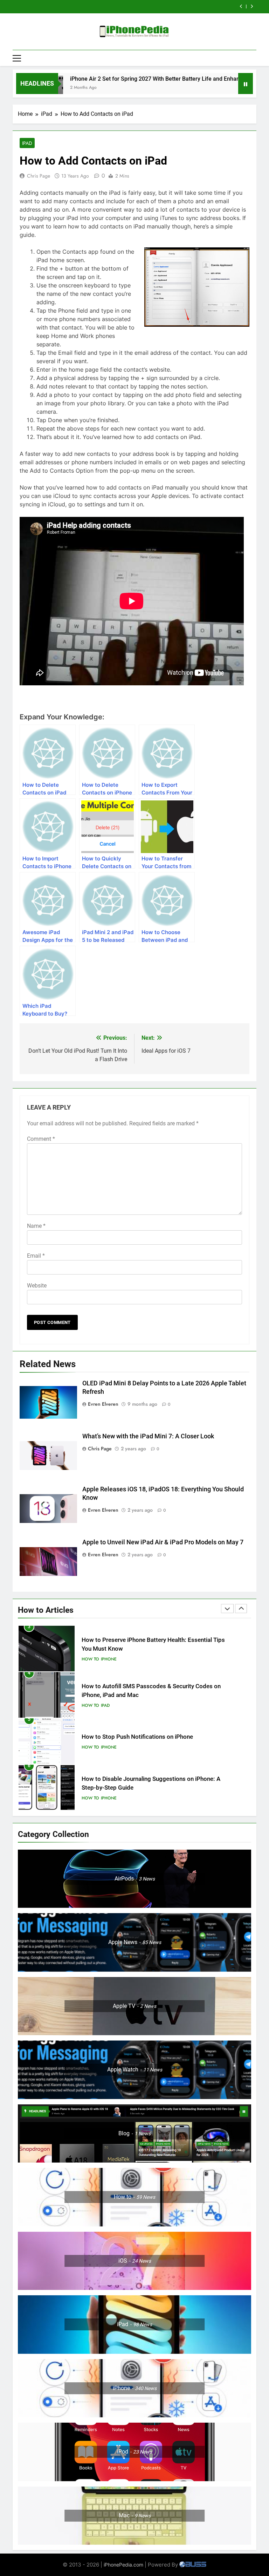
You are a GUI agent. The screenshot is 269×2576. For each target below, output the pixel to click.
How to (90, 1659)
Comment (41, 1139)
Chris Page (39, 176)
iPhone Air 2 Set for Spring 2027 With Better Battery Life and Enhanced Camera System (141, 79)
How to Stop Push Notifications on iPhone (137, 1690)
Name (36, 1226)
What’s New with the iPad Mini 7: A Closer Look (148, 1436)
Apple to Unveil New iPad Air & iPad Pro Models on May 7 (163, 1542)
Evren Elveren (103, 1404)
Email (36, 1256)
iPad (27, 143)
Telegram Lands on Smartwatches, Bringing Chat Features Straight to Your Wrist (126, 7)
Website (37, 1286)
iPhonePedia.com (123, 2565)
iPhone (109, 1701)
